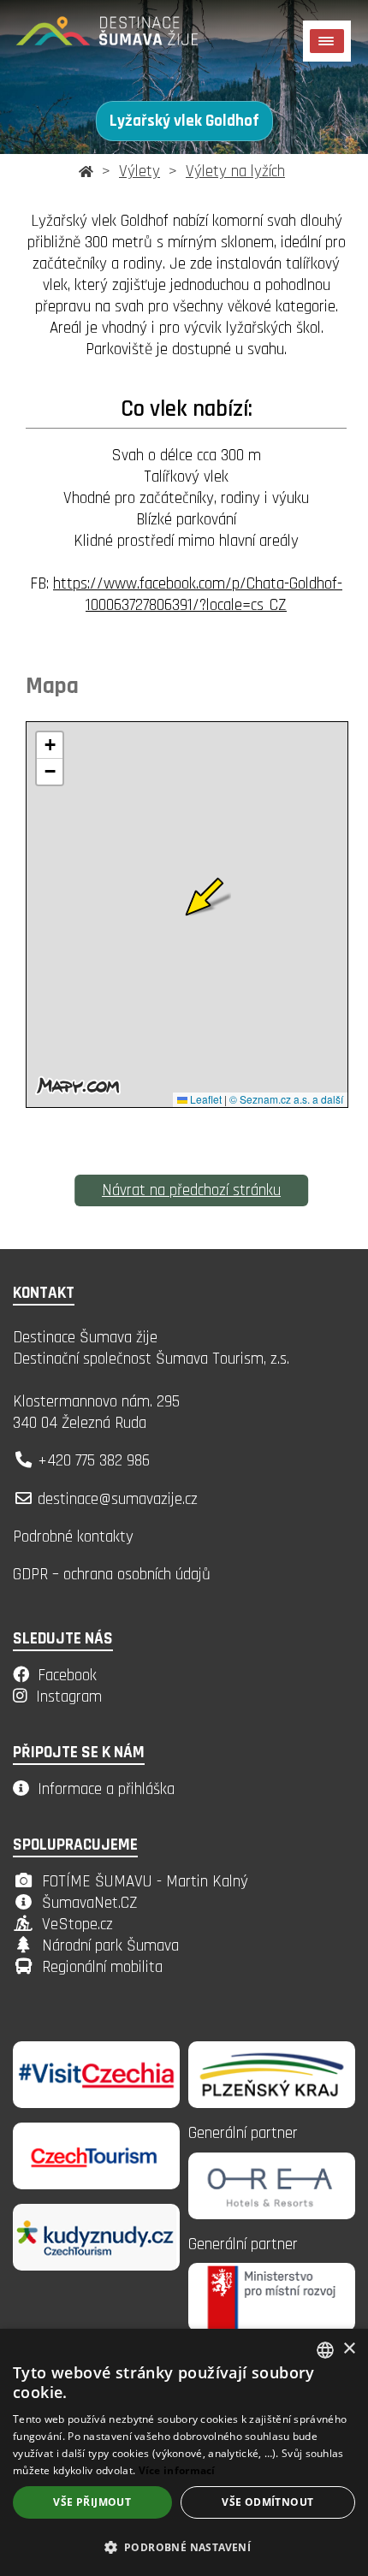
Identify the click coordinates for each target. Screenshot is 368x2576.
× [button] (349, 2349)
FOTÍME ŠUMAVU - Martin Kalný (145, 1882)
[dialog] (184, 2452)
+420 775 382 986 (94, 1461)
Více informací (177, 2470)
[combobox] (325, 2350)
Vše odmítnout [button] (267, 2502)
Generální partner (243, 2133)
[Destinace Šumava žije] (128, 38)
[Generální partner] (272, 2103)
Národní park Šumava (110, 1946)
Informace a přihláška (106, 1789)
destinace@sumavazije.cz (118, 1499)
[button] (184, 2546)
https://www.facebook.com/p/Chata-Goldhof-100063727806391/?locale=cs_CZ (198, 595)
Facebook (67, 1676)
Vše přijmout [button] (92, 2502)
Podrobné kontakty (73, 1537)
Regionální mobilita (102, 1967)
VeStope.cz (77, 1925)
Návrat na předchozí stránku (191, 1190)
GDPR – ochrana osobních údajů (112, 1575)
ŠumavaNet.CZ (90, 1903)
